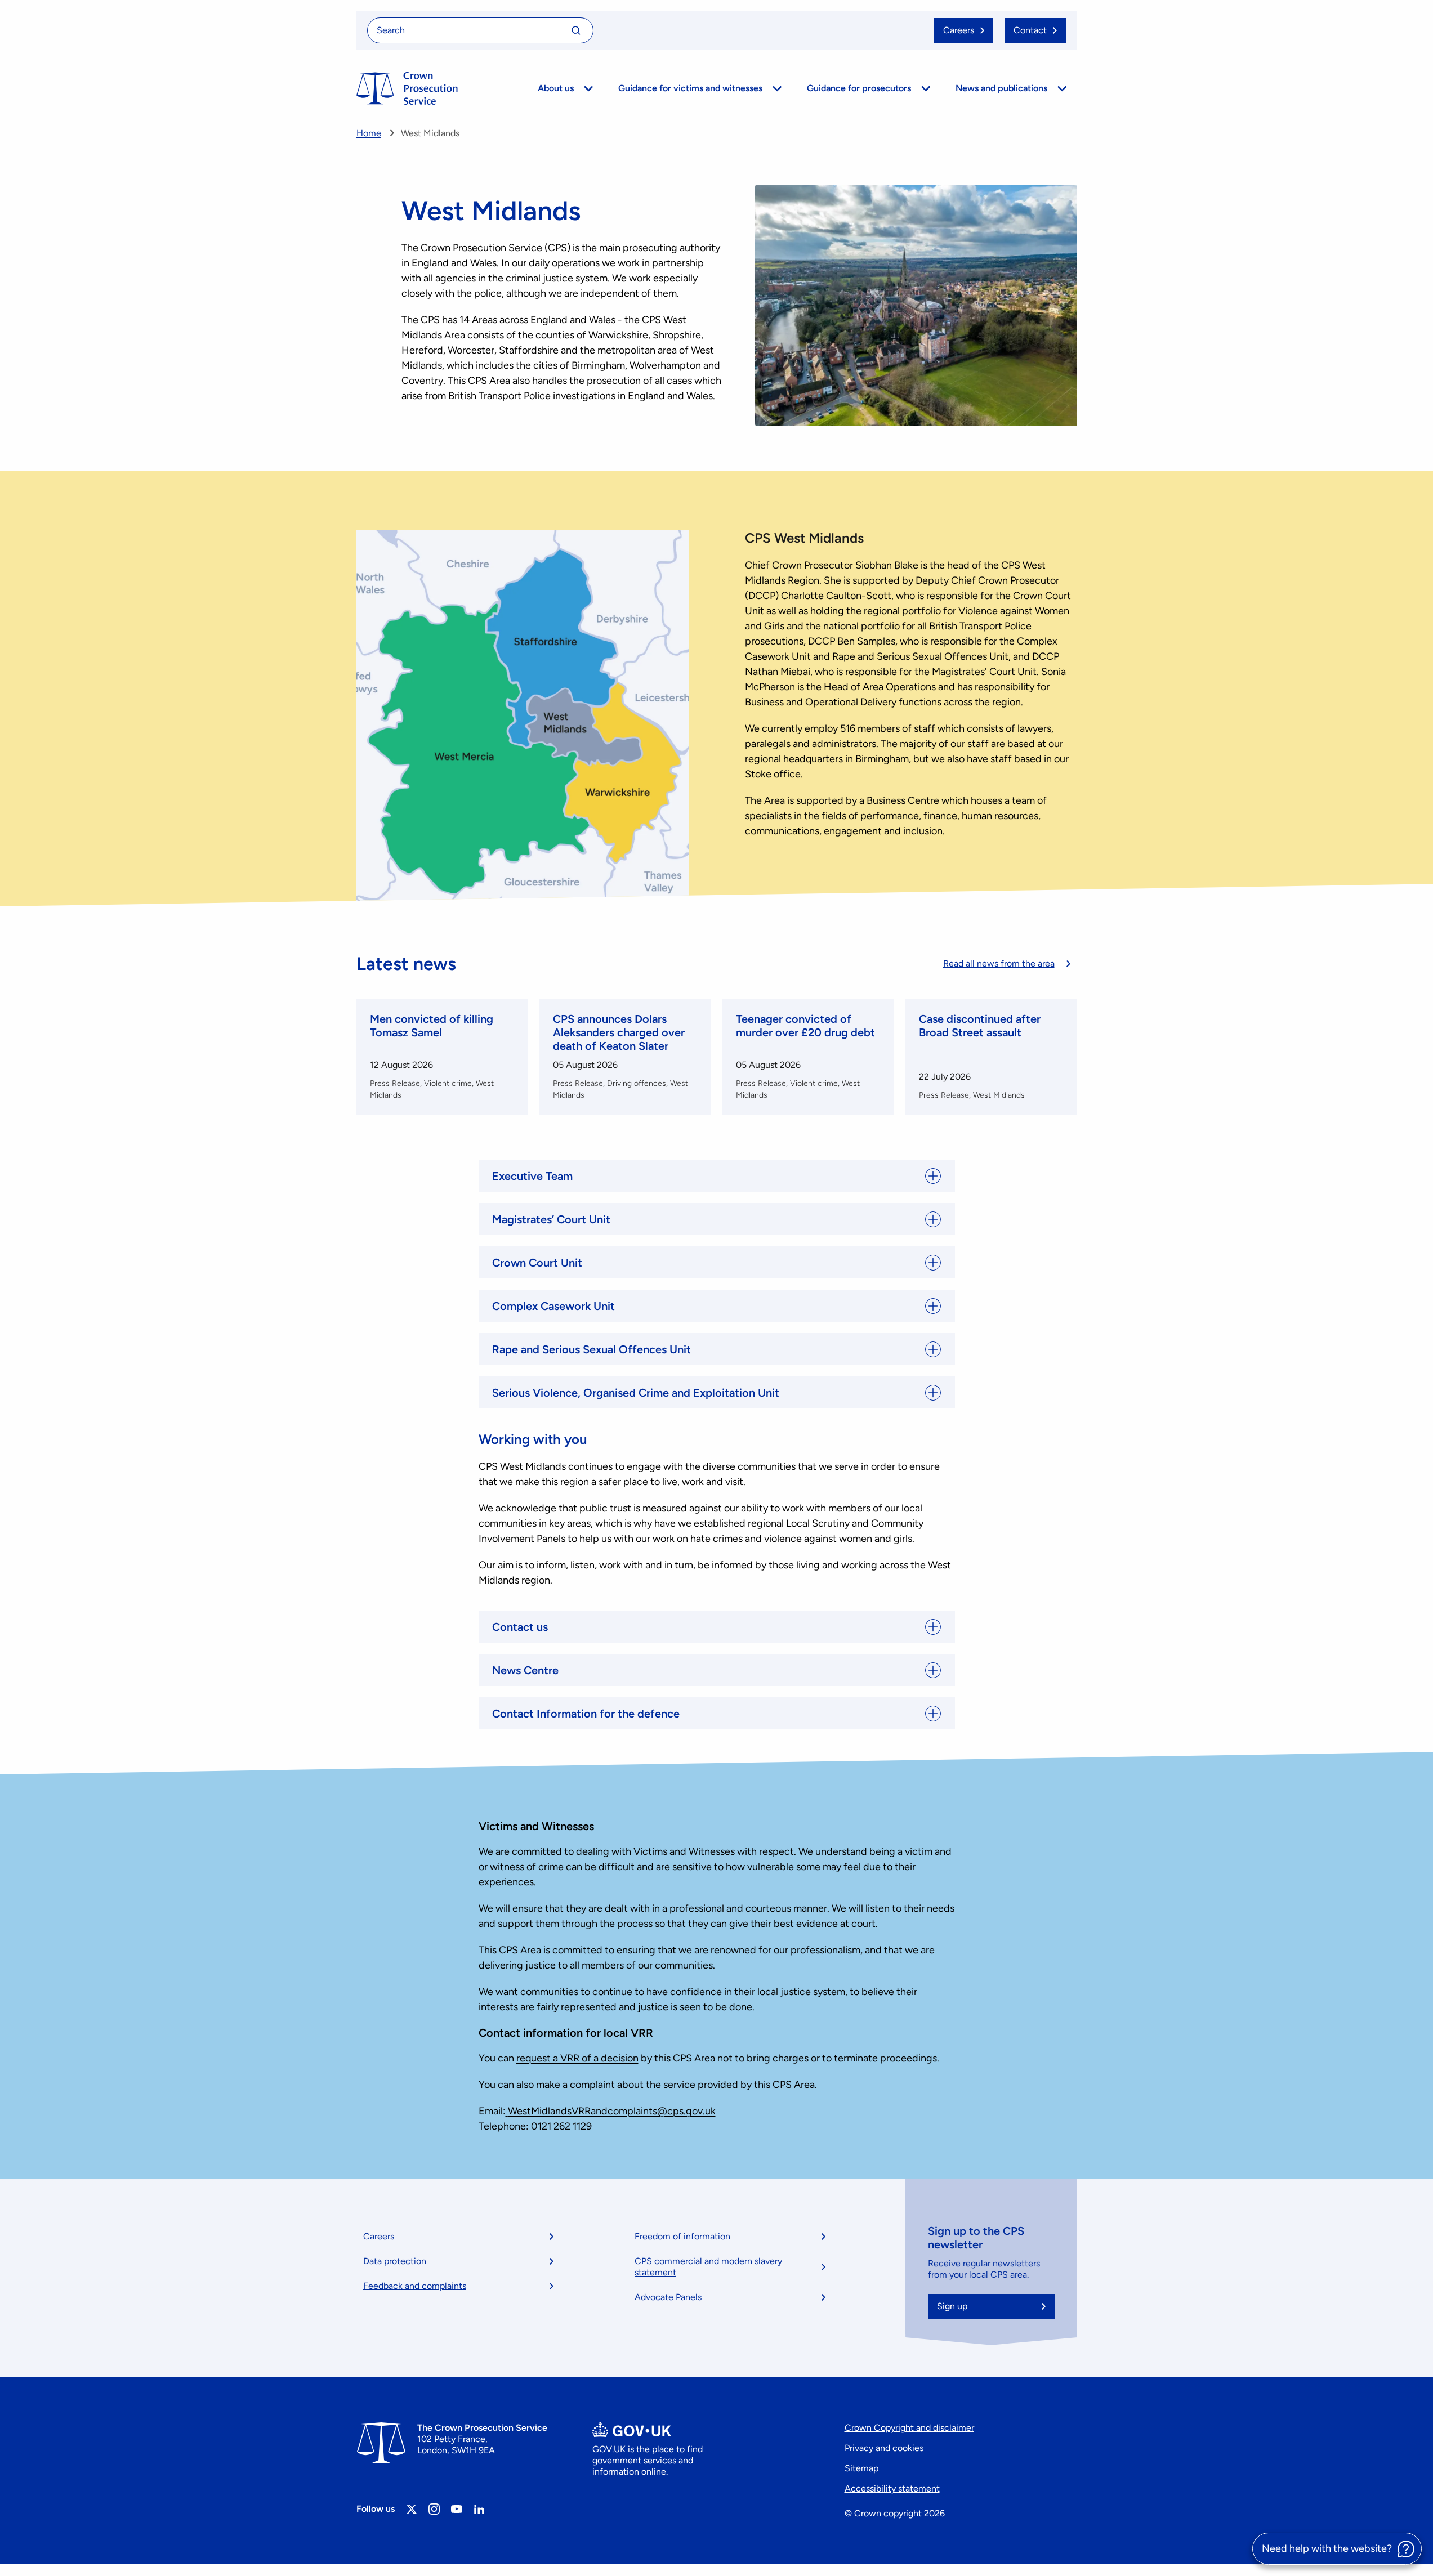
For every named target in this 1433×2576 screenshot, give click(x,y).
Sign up (952, 2306)
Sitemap (861, 2468)
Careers (379, 2236)
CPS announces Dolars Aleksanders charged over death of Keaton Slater (619, 1032)
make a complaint (575, 2085)
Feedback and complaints (415, 2286)
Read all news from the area (999, 963)
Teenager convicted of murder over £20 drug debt (805, 1026)
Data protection (395, 2261)
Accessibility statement (892, 2488)
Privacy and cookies (884, 2448)
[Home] (407, 88)
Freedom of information (682, 2236)
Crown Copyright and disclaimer (909, 2428)
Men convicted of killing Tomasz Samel (432, 1026)
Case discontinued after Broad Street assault (980, 1026)
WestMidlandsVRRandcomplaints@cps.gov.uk (612, 2111)
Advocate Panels (668, 2297)
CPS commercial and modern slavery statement (708, 2267)
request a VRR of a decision (577, 2058)
